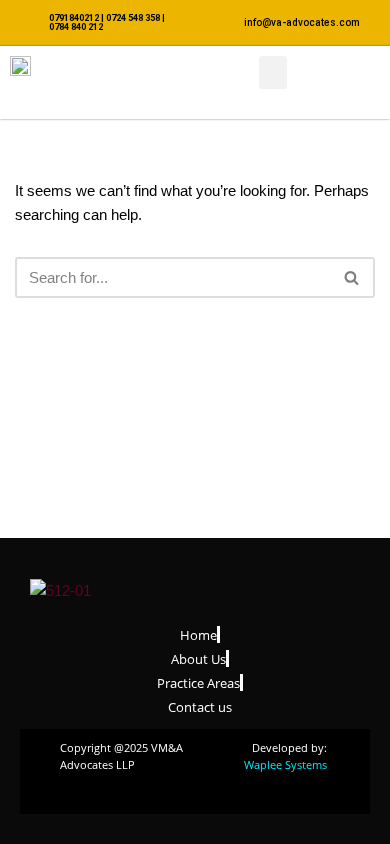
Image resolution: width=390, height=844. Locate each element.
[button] (273, 72)
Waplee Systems (285, 764)
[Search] (352, 277)
